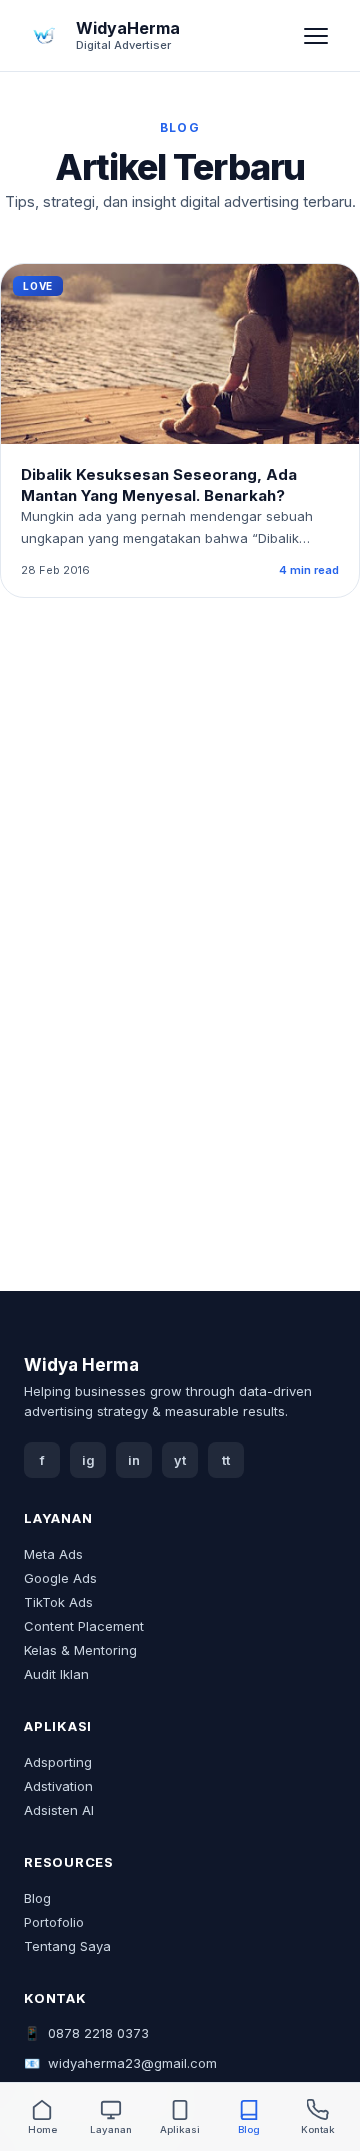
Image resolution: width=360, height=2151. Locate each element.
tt (226, 1460)
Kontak (318, 2129)
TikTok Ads (58, 1602)
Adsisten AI (59, 1810)
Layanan (111, 2129)
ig (88, 1460)
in (134, 1460)
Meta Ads (53, 1554)
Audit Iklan (56, 1674)
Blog (37, 1898)
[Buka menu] (316, 36)
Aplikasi (180, 2129)
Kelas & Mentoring (80, 1650)
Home (42, 2129)
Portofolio (54, 1922)
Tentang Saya (67, 1946)
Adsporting (58, 1762)
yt (180, 1460)
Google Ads (60, 1578)
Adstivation (58, 1786)
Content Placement (84, 1626)
